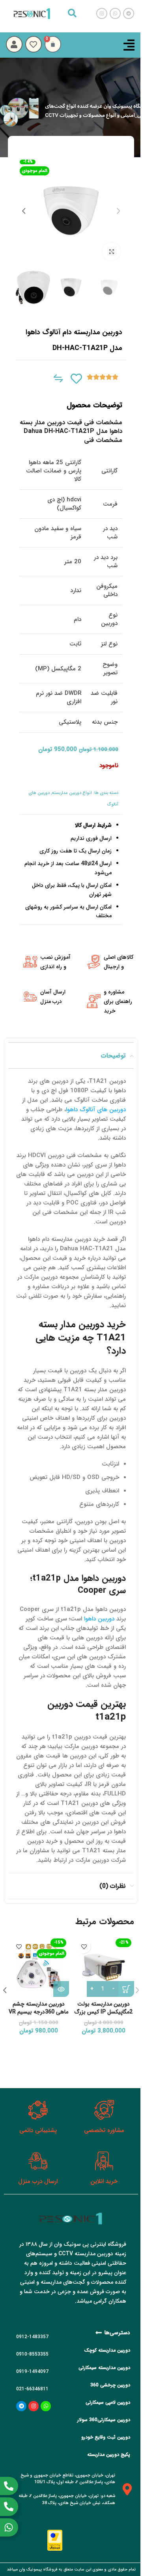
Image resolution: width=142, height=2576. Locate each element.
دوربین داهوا (99, 1619)
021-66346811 (32, 2389)
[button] (118, 211)
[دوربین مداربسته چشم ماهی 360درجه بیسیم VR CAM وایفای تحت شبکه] (38, 1966)
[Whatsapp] (46, 2406)
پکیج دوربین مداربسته (109, 2455)
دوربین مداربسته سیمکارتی (104, 2368)
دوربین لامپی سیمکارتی (108, 2402)
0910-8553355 (32, 2354)
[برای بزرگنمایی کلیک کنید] (111, 251)
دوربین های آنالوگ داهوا (96, 1110)
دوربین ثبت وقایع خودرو (106, 2437)
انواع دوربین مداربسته (72, 793)
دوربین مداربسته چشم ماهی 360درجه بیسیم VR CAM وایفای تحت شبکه (38, 2012)
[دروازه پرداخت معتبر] (55, 2540)
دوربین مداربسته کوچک (107, 2350)
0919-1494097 (32, 2372)
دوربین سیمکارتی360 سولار (104, 2420)
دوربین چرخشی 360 (110, 2385)
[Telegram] (21, 2406)
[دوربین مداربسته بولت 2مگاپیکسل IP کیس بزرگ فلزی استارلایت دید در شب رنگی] (104, 1966)
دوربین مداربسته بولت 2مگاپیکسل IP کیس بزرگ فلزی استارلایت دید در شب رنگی (104, 2016)
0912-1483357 (32, 2337)
